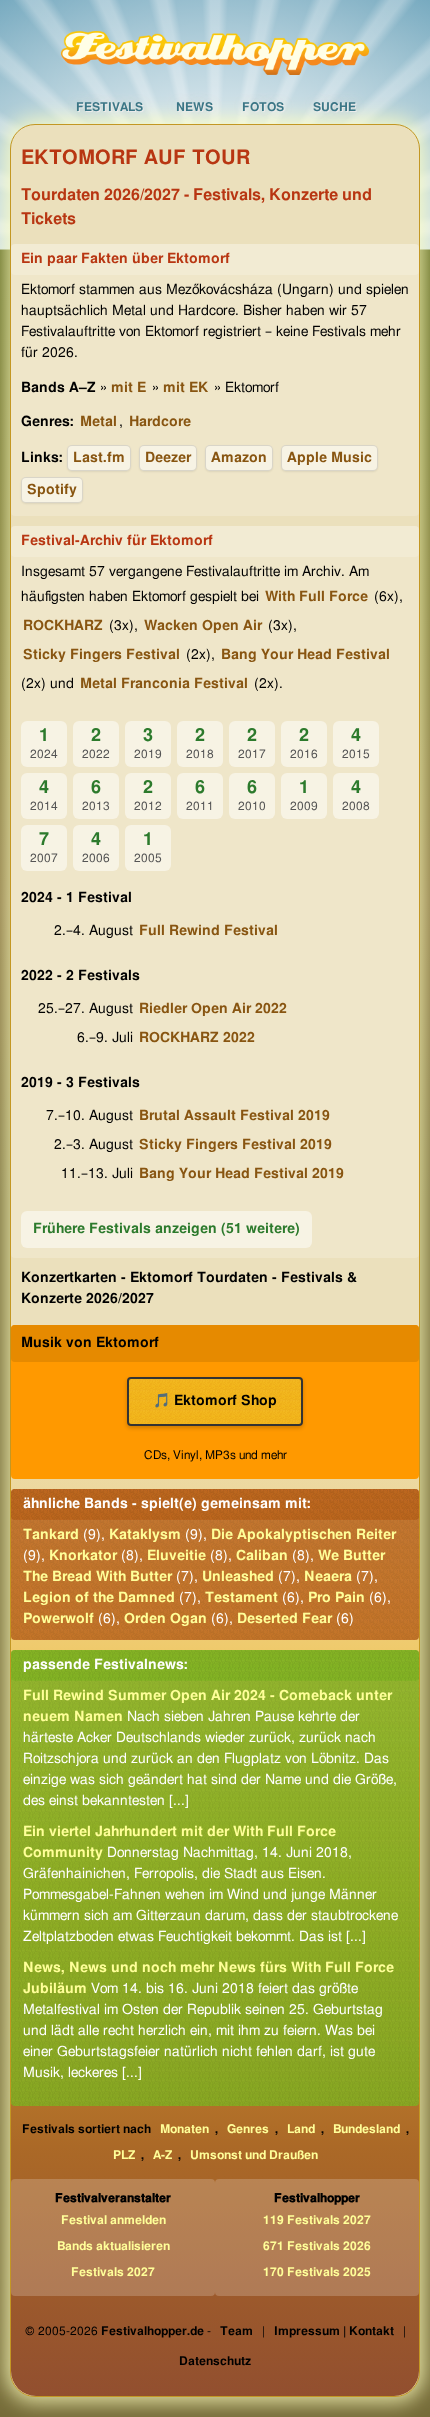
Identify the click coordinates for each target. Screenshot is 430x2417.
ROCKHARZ (63, 626)
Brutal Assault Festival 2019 (234, 1116)
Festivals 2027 (113, 2272)
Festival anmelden (113, 2220)
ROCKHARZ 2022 (197, 1038)
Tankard (51, 1535)
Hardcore (160, 422)
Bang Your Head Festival (305, 655)
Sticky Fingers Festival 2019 (235, 1145)
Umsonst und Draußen (254, 2155)
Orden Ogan (165, 1619)
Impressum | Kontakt (334, 2331)
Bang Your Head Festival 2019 (241, 1174)
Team (236, 2331)
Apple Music (329, 458)
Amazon (239, 458)
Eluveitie (176, 1556)
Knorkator (83, 1556)
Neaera (328, 1577)
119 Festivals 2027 (317, 2220)
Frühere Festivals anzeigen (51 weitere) (166, 1229)
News (194, 107)
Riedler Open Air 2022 (213, 1009)
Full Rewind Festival (208, 931)
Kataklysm (145, 1535)
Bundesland (366, 2129)
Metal (98, 422)
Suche (334, 107)
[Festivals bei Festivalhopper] (215, 45)
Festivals (109, 107)
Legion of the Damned (99, 1598)
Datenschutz (215, 2361)
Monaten (184, 2129)
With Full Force (316, 597)
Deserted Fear (284, 1619)
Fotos (263, 107)
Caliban (262, 1556)
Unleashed (238, 1577)
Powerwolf (58, 1619)
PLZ (124, 2155)
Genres (248, 2129)
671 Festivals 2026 (317, 2246)
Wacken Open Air (203, 626)
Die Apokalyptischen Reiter (303, 1535)
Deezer (168, 458)
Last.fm (99, 458)
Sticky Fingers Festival (101, 655)
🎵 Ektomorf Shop (215, 1401)
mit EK (185, 388)
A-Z (162, 2155)
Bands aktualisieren (113, 2246)
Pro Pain (336, 1598)
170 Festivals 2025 (317, 2272)
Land (301, 2129)
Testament (241, 1598)
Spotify (52, 490)
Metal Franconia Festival (164, 684)
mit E (128, 388)
